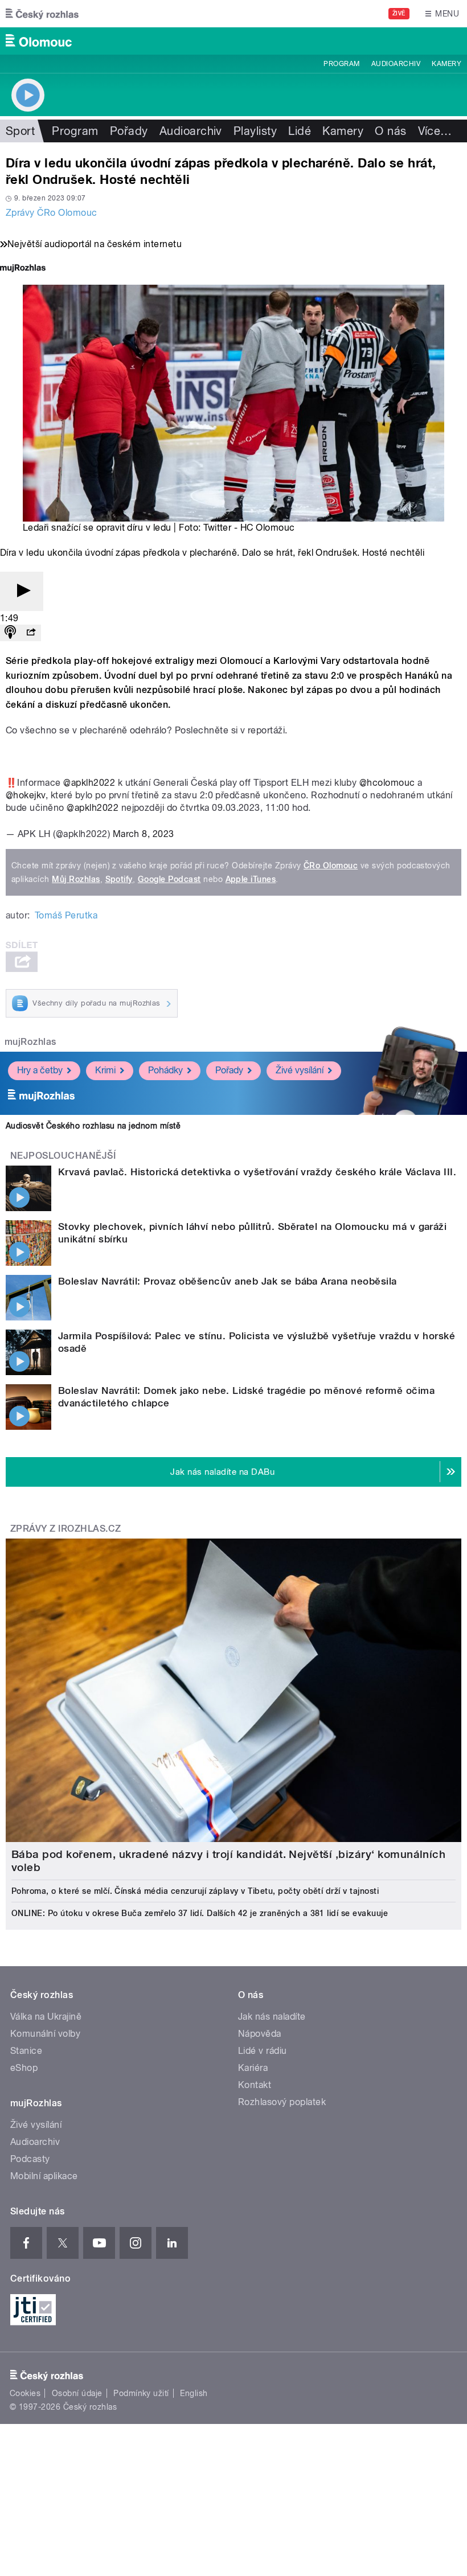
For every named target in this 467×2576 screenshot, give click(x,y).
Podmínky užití (141, 2393)
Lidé (300, 131)
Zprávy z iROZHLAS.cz (66, 1529)
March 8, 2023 (144, 834)
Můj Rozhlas (76, 879)
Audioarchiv (396, 64)
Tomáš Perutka (66, 915)
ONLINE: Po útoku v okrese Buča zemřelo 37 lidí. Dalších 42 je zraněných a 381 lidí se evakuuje (200, 1913)
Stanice (26, 2051)
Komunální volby (45, 2034)
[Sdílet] (31, 633)
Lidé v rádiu (263, 2051)
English (194, 2393)
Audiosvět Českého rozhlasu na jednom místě (93, 1126)
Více (435, 131)
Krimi (105, 1070)
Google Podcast (169, 879)
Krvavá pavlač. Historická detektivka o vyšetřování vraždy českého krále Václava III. (257, 1172)
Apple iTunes (251, 879)
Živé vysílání (300, 1070)
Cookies (25, 2393)
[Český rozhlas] (42, 14)
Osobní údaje (77, 2393)
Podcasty (30, 2159)
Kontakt (255, 2085)
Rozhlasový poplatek (282, 2102)
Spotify (119, 879)
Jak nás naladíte (272, 2017)
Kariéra (253, 2068)
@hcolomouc (387, 783)
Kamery (446, 64)
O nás (390, 131)
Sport (20, 131)
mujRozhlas (30, 1042)
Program (341, 64)
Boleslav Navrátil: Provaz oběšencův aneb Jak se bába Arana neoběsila (228, 1281)
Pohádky (165, 1070)
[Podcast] (10, 633)
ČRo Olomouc (331, 865)
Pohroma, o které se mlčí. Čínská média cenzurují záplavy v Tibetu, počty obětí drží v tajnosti (195, 1891)
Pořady (129, 131)
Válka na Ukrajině (46, 2017)
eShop (24, 2068)
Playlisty (255, 131)
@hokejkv (26, 795)
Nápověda (260, 2034)
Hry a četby (40, 1070)
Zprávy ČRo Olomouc (52, 213)
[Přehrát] (22, 591)
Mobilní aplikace (44, 2176)
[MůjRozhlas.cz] (23, 269)
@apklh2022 (89, 783)
